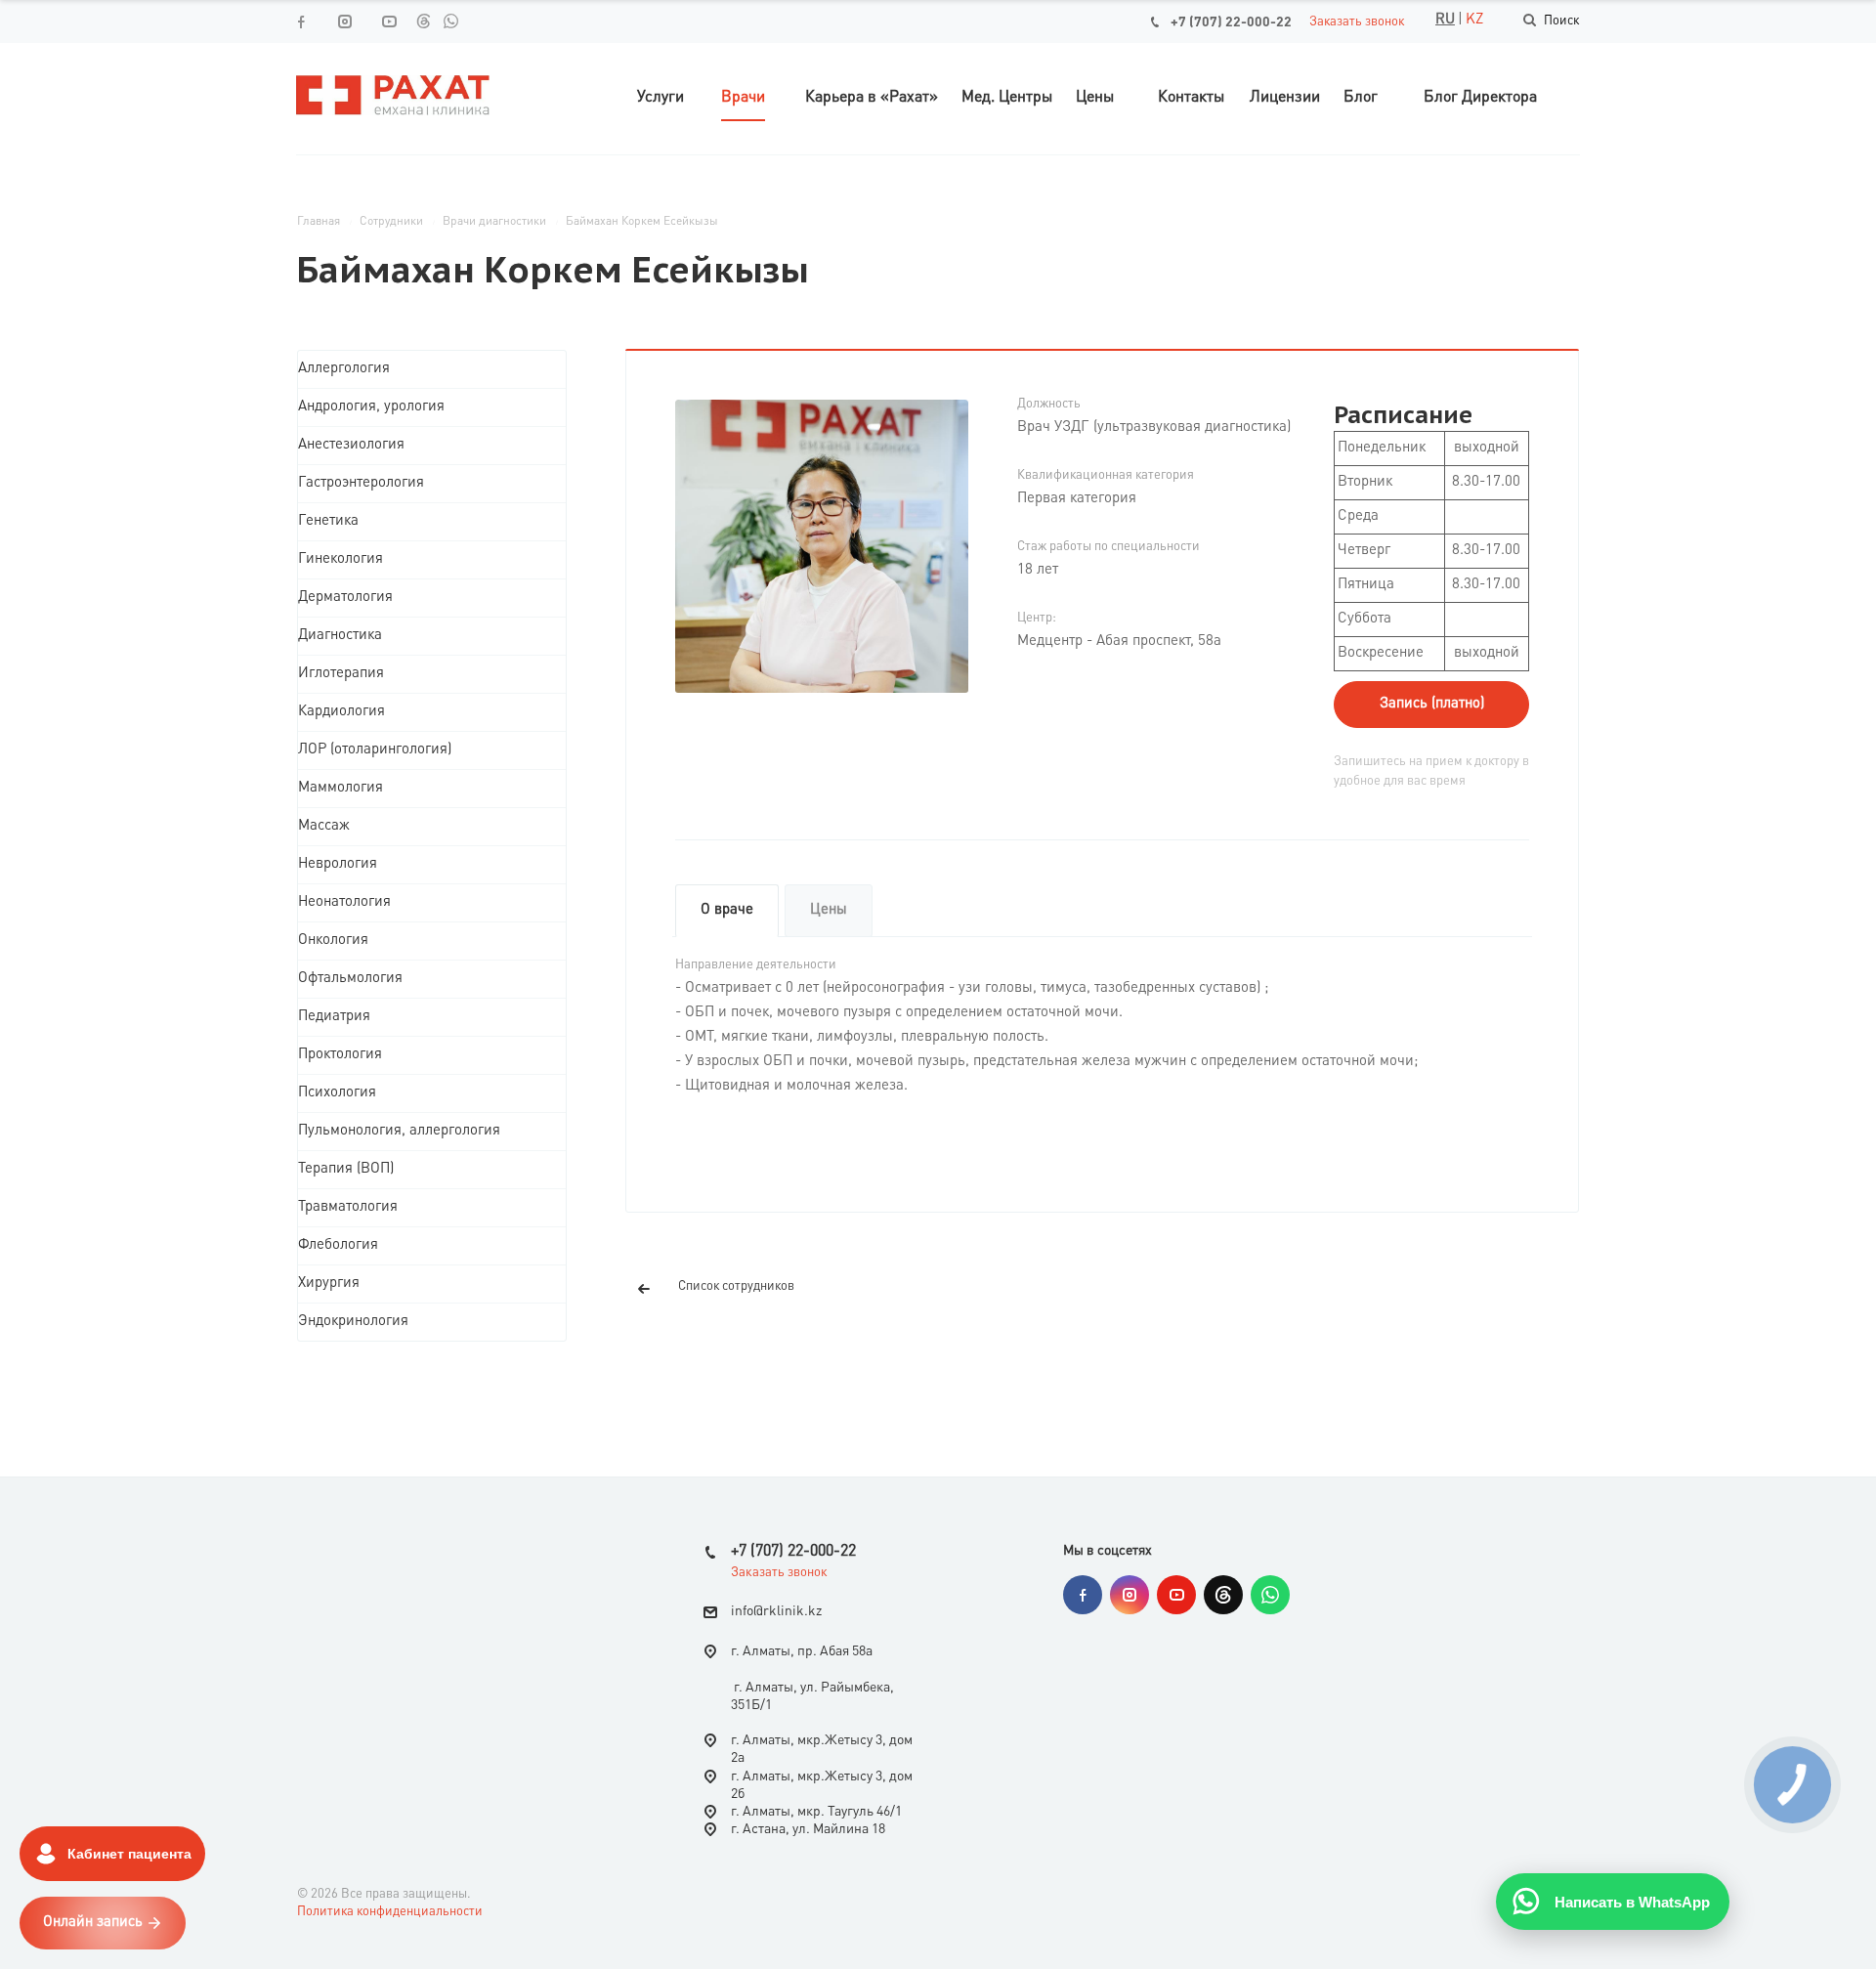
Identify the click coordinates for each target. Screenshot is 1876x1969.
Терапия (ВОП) (346, 1169)
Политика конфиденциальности (390, 1912)
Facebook (1083, 1595)
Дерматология (345, 598)
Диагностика (340, 636)
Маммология (341, 788)
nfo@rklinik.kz (778, 1611)
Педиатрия (334, 1017)
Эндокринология (353, 1322)
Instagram (1130, 1595)
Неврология (338, 864)
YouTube (1176, 1595)
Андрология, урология (371, 407)
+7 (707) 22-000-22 (1231, 22)
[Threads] (423, 21)
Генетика (328, 521)
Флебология (338, 1245)
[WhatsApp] (450, 21)
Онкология (333, 941)
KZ (1474, 20)
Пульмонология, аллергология (399, 1131)
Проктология (340, 1055)
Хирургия (329, 1284)
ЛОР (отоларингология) (375, 750)
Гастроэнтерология (361, 483)
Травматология (348, 1207)
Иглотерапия (341, 674)
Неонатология (344, 902)
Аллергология (344, 369)
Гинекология (341, 559)
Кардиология (341, 712)
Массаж (324, 826)
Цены (829, 910)
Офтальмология (350, 979)
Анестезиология (351, 445)
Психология (337, 1093)
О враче (727, 910)
